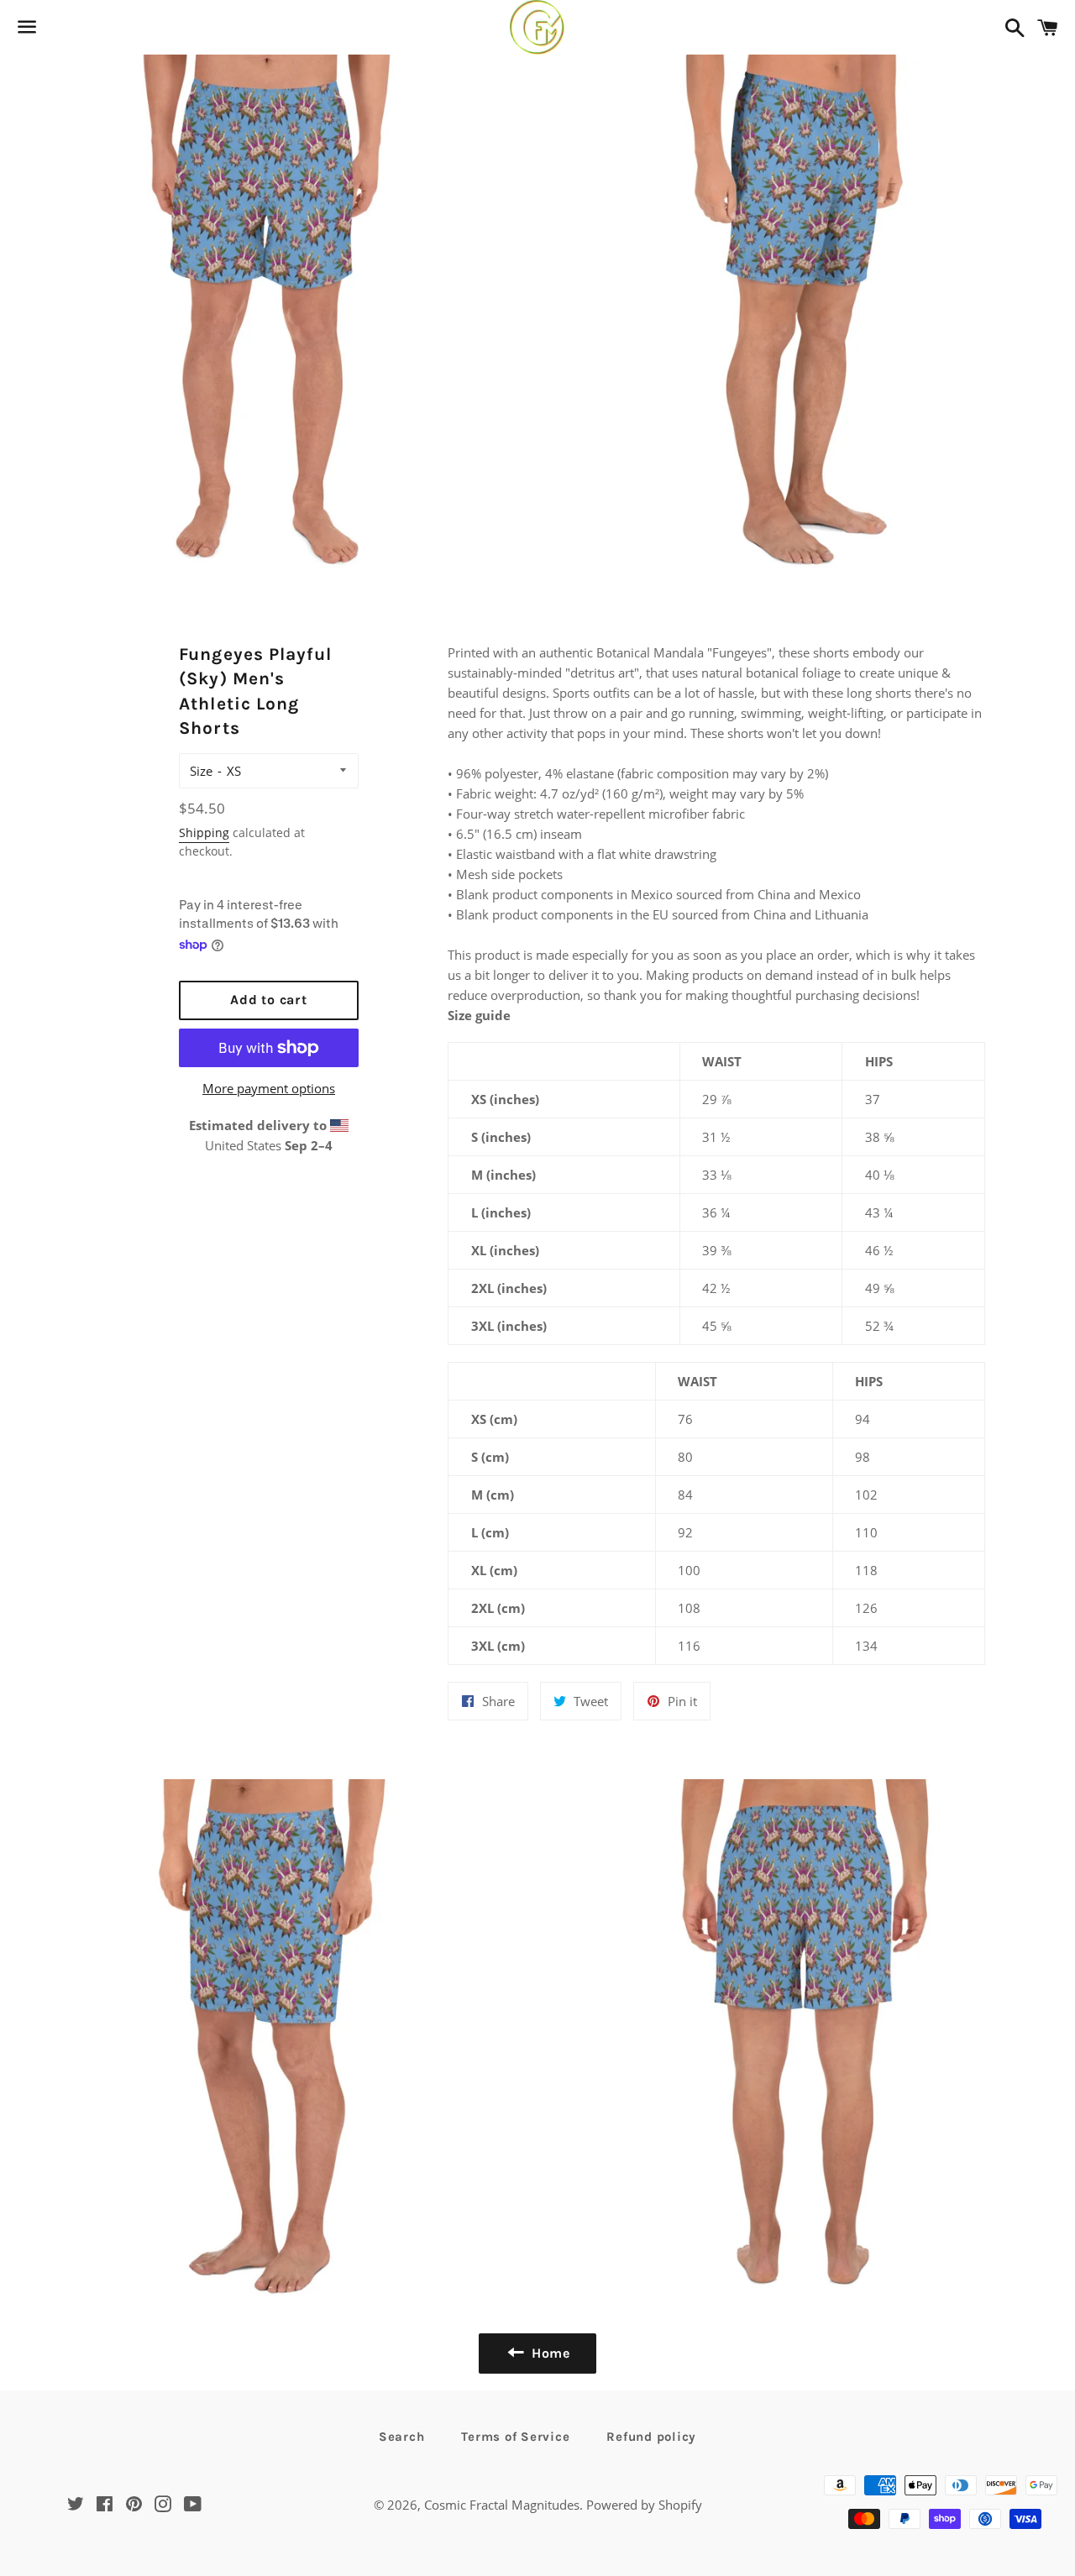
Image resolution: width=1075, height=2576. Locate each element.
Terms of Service (515, 2437)
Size (201, 771)
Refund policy (651, 2437)
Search (402, 2437)
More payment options (269, 1088)
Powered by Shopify (644, 2505)
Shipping (204, 832)
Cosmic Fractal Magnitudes (502, 2505)
